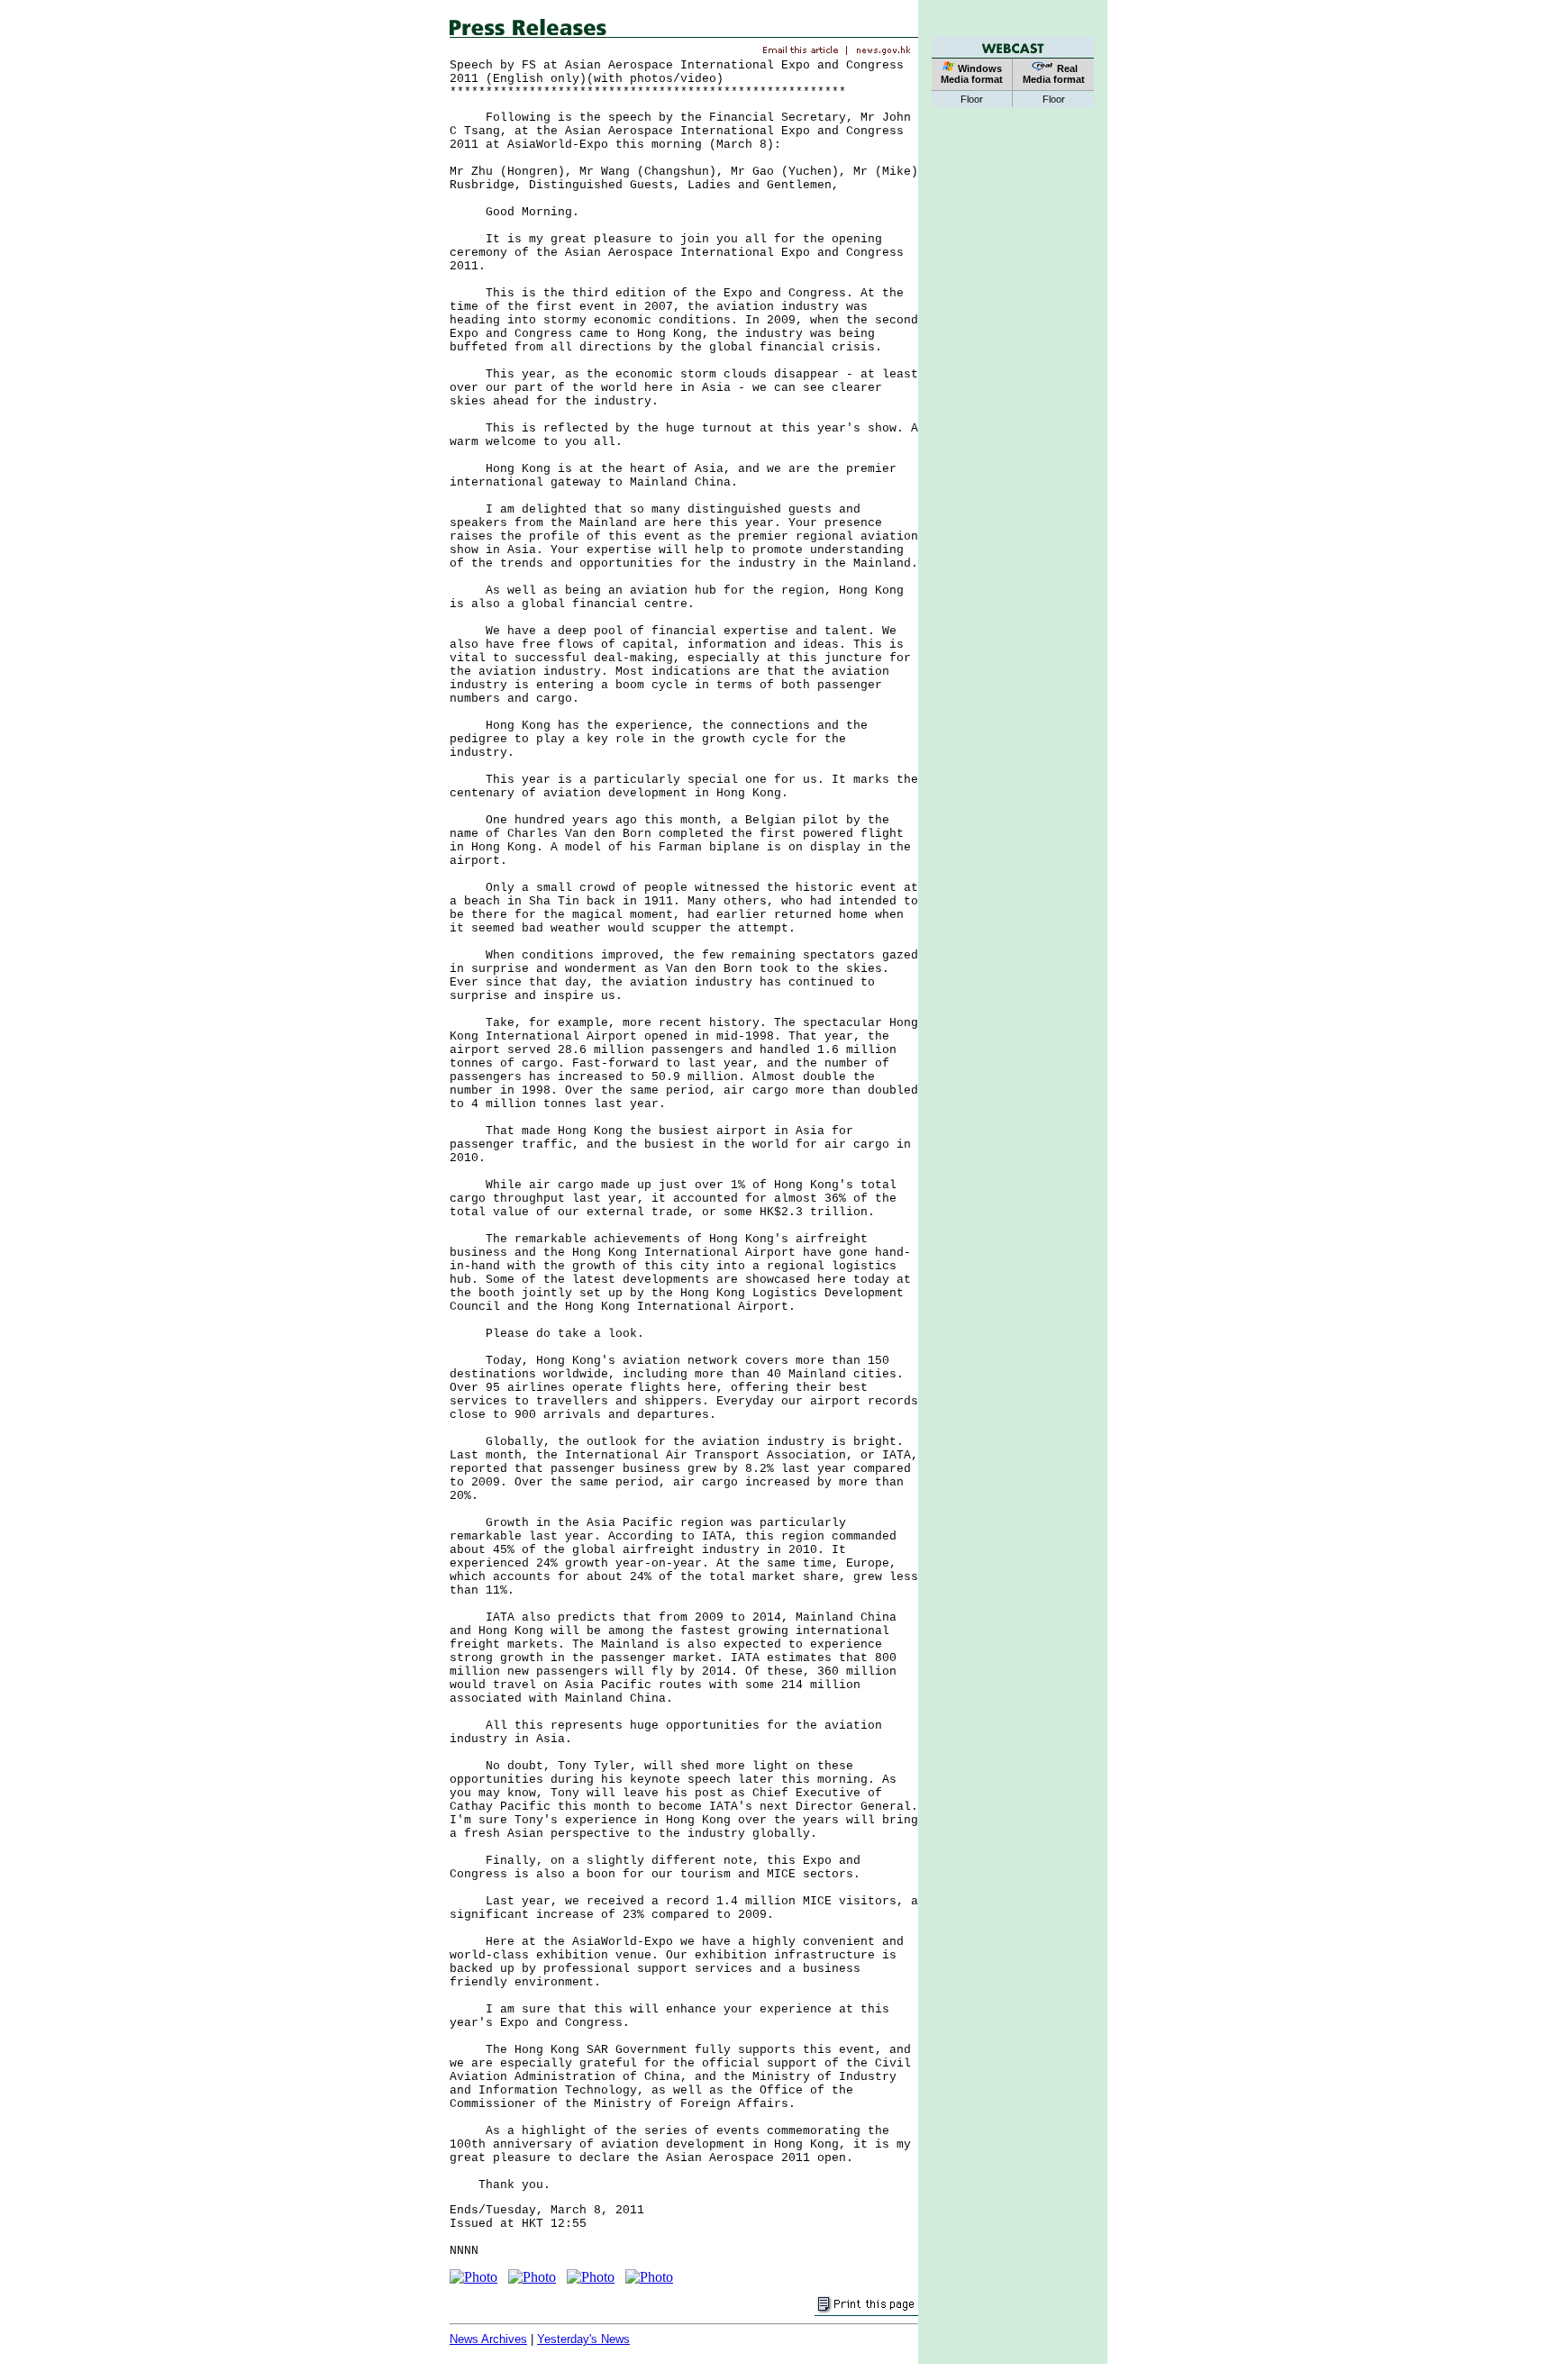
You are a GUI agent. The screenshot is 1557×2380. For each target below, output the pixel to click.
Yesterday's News (583, 2339)
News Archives (488, 2339)
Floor (972, 99)
